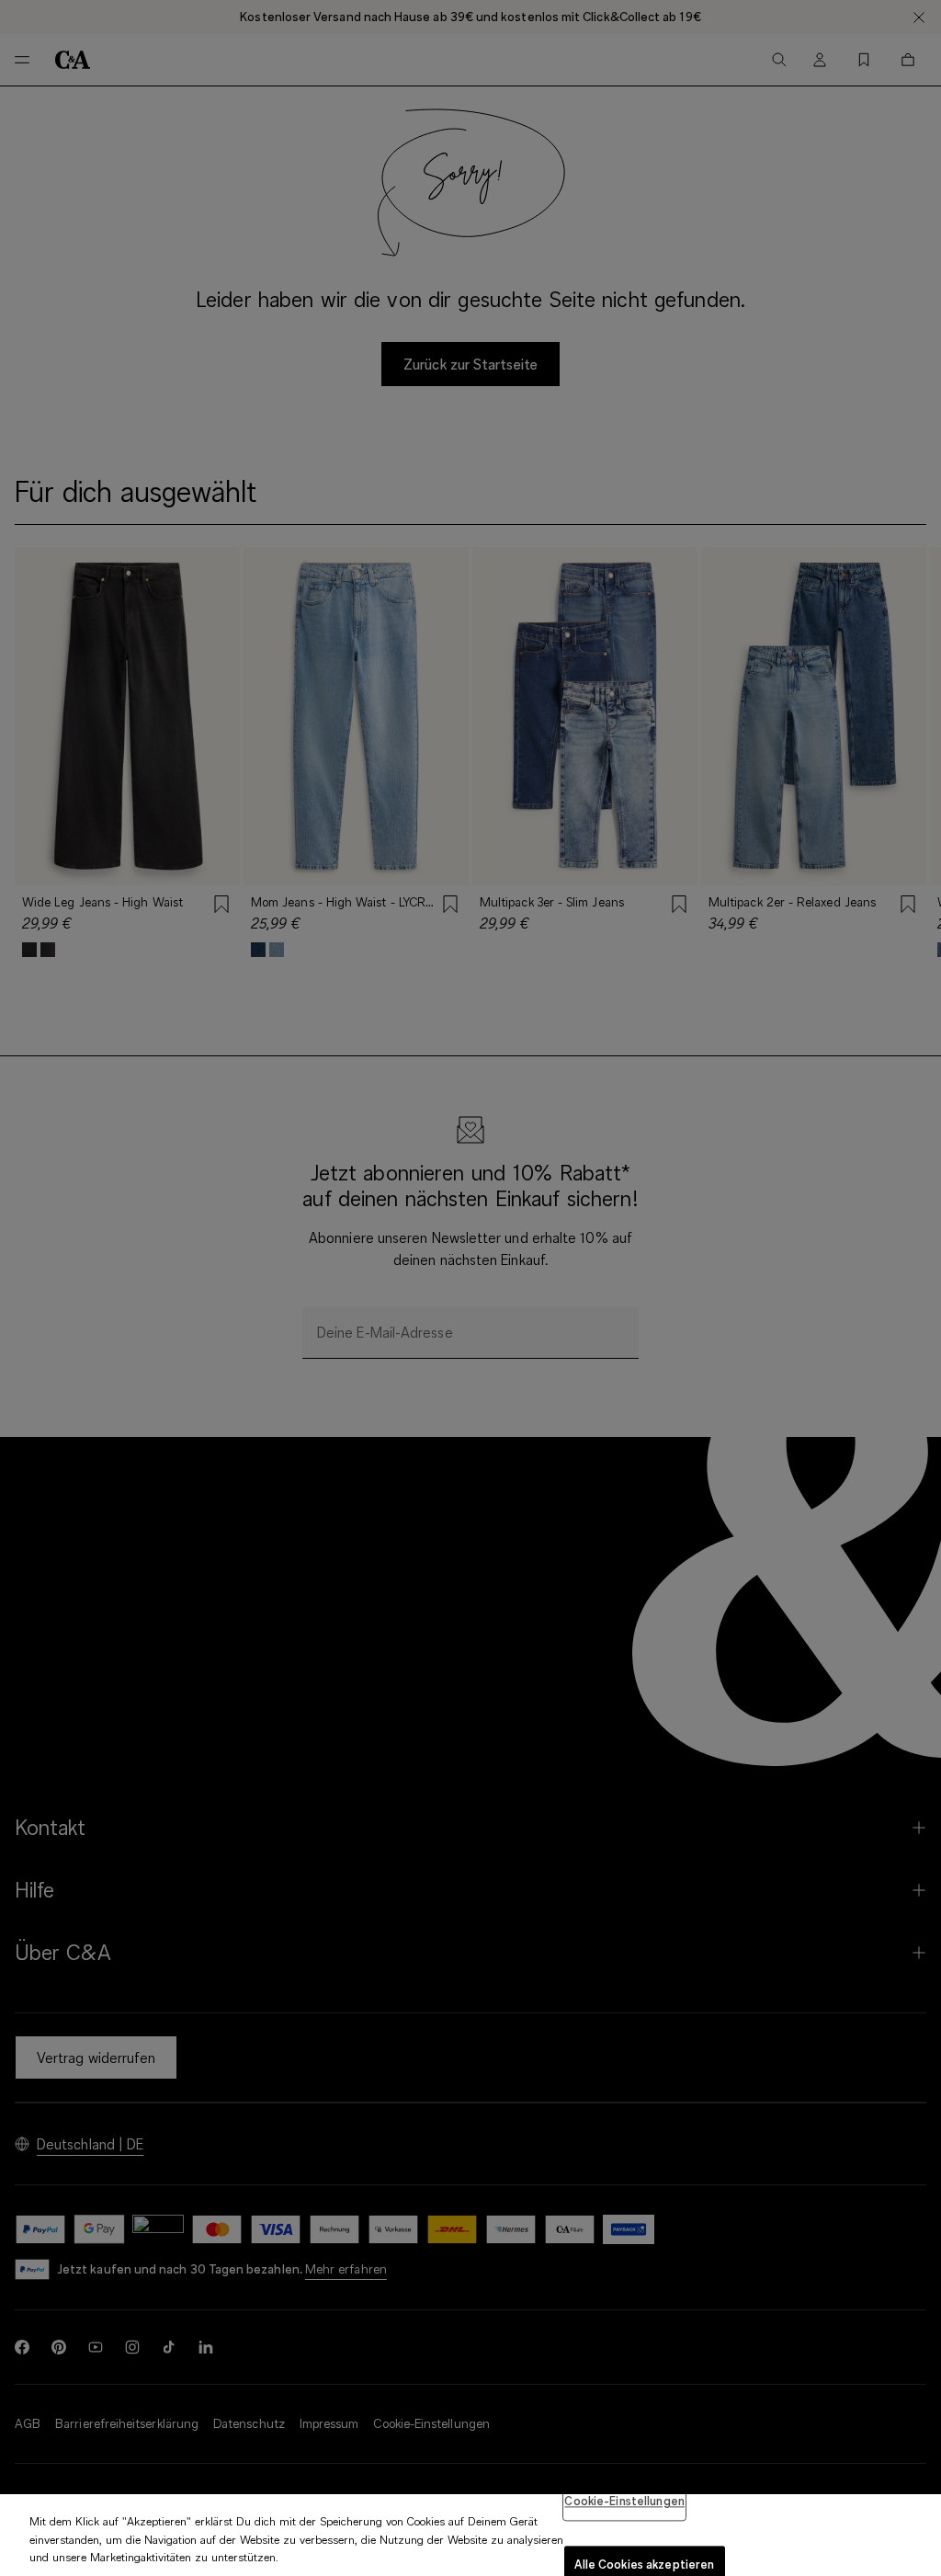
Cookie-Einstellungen (624, 2501)
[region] (470, 2535)
